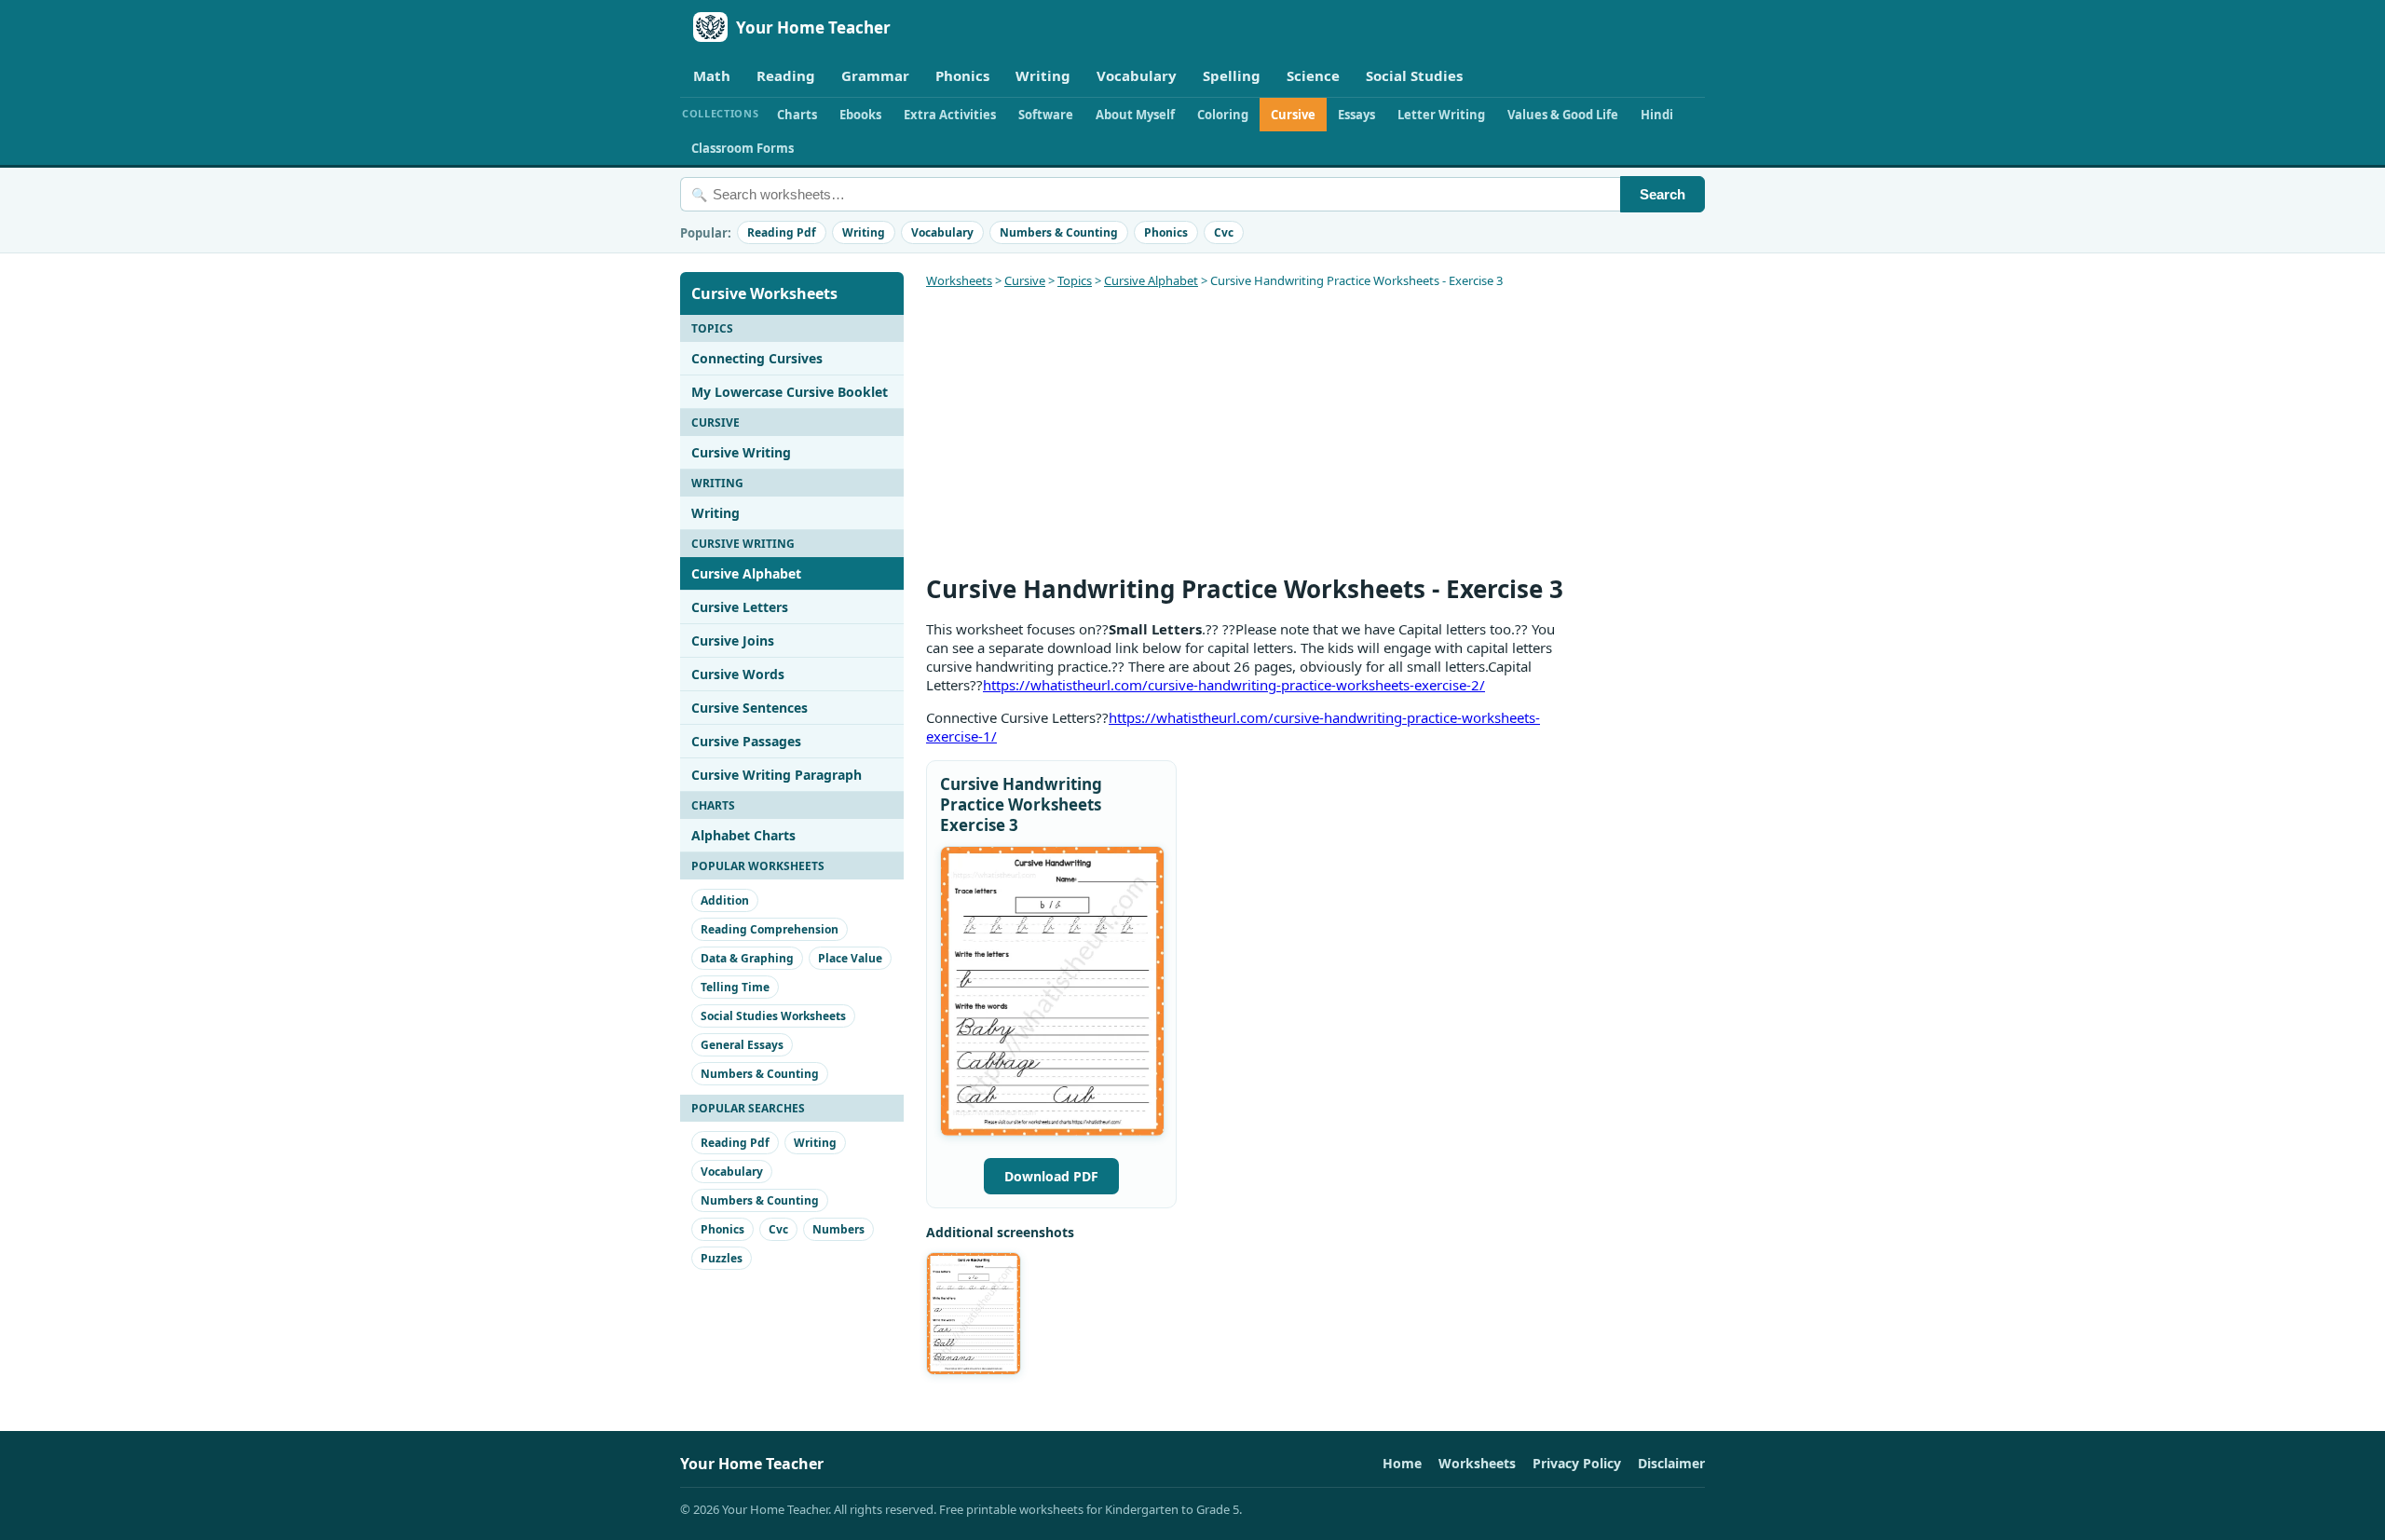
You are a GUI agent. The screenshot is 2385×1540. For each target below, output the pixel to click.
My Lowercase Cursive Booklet (790, 392)
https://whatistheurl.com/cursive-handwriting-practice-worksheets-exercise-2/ (1234, 685)
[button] (1052, 991)
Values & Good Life (1563, 115)
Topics (1075, 280)
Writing (1043, 75)
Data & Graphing (747, 958)
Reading (786, 75)
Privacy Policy (1577, 1463)
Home (1402, 1463)
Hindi (1657, 115)
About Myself (1135, 115)
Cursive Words (738, 674)
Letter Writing (1441, 115)
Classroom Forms (743, 148)
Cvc (1224, 232)
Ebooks (860, 115)
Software (1046, 115)
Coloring (1223, 115)
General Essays (742, 1045)
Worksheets (959, 280)
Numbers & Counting (1059, 232)
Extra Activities (950, 115)
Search (1663, 194)
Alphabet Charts (743, 835)
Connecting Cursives (757, 358)
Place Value (850, 958)
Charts (797, 115)
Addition (725, 900)
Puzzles (722, 1258)
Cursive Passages (746, 741)
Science (1313, 75)
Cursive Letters (740, 607)
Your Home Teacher (813, 27)
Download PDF (1051, 1176)
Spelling (1232, 75)
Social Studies (1414, 75)
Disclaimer (1671, 1463)
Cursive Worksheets (764, 293)
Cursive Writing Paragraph (777, 775)
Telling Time (735, 987)
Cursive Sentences (750, 708)
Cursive (1293, 115)
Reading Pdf (782, 232)
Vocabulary (1137, 75)
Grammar (875, 75)
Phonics (962, 75)
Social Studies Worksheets (773, 1016)
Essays (1356, 115)
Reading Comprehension (770, 929)
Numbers (838, 1229)
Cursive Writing (741, 452)
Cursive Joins (733, 641)
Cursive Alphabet (746, 573)
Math (712, 75)
